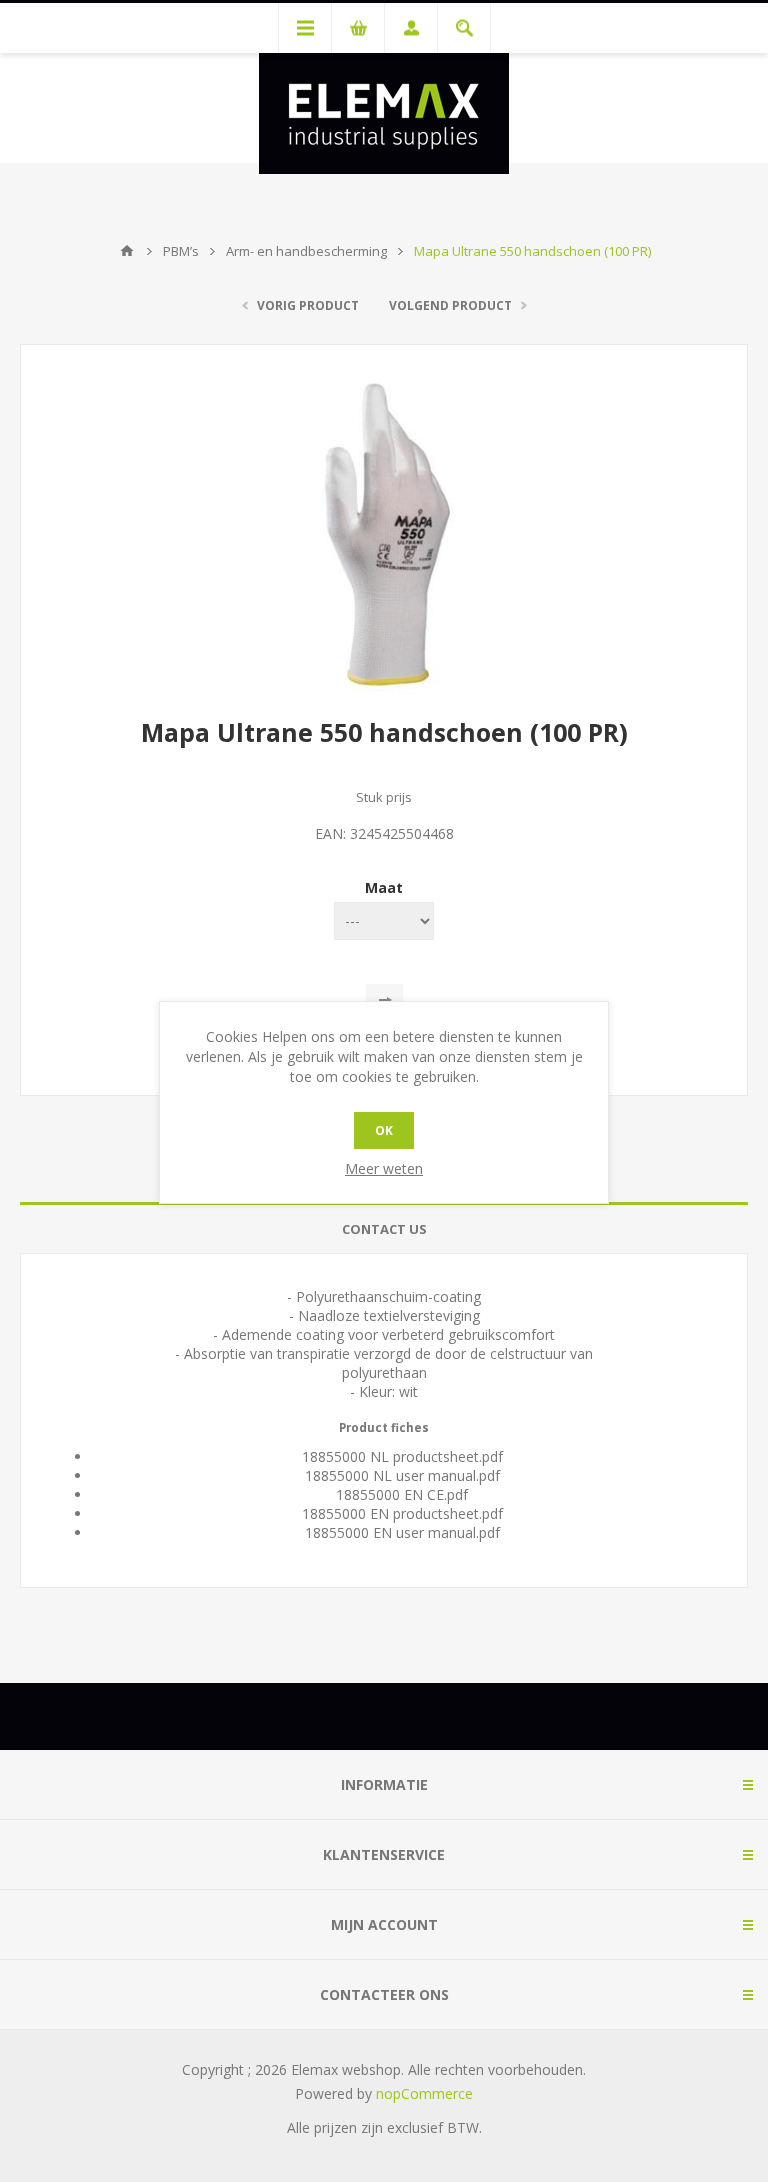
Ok (384, 1130)
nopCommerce (424, 2093)
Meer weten (384, 1168)
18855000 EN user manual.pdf (402, 1532)
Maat (384, 887)
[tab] (384, 1229)
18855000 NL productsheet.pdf (402, 1456)
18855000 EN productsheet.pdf (402, 1513)
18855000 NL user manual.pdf (402, 1475)
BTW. (464, 2127)
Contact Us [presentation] (384, 1229)
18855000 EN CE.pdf (402, 1494)
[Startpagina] (127, 251)
